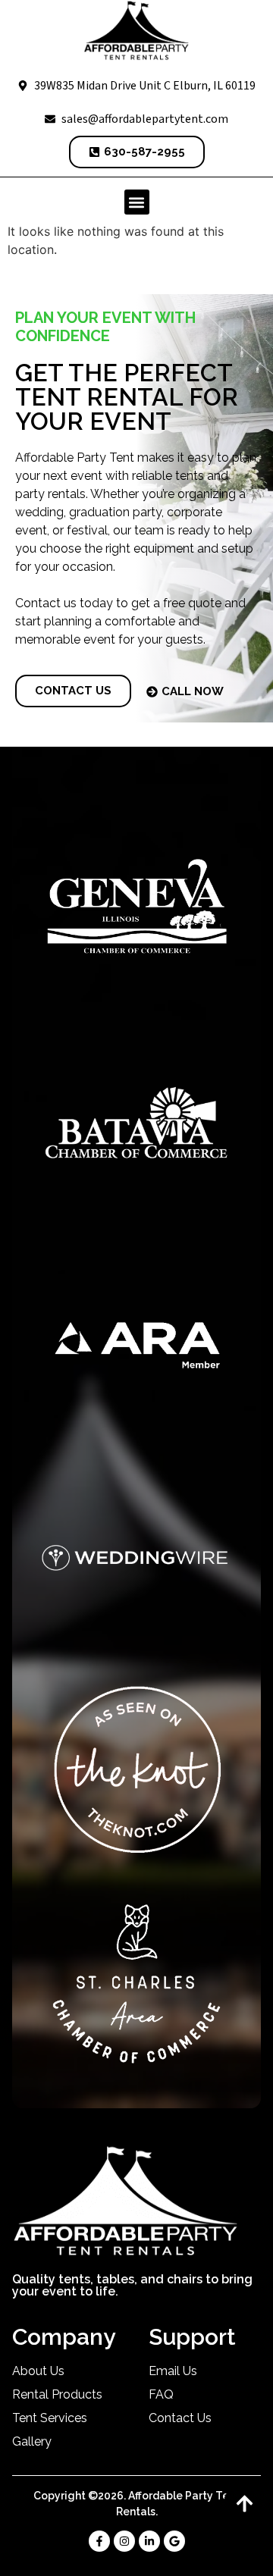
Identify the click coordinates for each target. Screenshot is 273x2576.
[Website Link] (136, 31)
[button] (137, 202)
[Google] (174, 2541)
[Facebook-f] (99, 2541)
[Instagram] (124, 2541)
